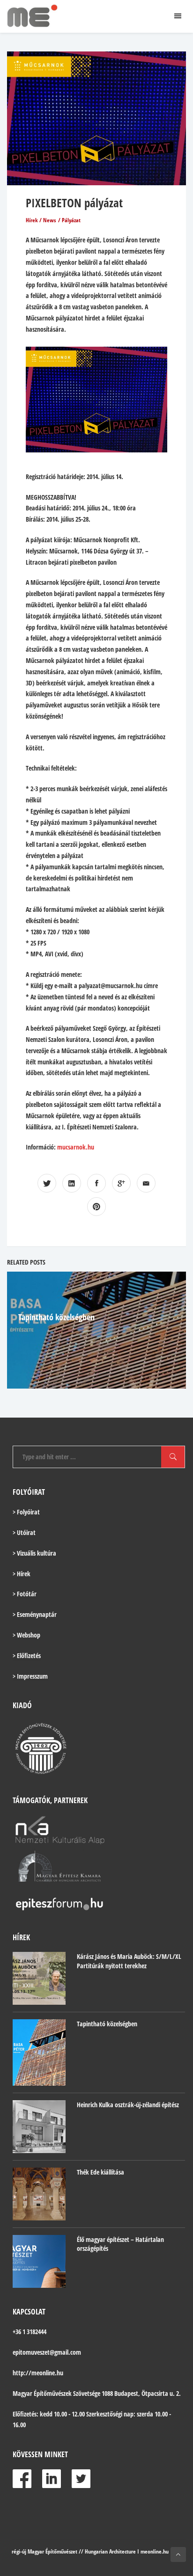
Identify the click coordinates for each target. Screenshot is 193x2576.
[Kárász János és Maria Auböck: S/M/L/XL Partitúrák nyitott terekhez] (39, 1978)
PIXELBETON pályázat (74, 203)
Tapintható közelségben (56, 1317)
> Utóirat (24, 1532)
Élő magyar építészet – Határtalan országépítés (120, 2244)
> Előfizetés (27, 1655)
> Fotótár (25, 1594)
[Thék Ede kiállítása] (39, 2194)
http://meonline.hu (38, 2373)
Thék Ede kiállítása (100, 2172)
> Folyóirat (26, 1512)
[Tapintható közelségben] (39, 2052)
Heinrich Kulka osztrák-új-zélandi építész (128, 2105)
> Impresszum (30, 1676)
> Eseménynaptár (35, 1614)
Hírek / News (41, 220)
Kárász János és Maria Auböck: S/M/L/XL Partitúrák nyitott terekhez (129, 1961)
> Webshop (26, 1635)
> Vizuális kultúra (34, 1553)
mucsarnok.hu (76, 1147)
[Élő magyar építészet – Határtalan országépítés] (39, 2261)
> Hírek (22, 1574)
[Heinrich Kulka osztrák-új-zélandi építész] (39, 2127)
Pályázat (71, 220)
